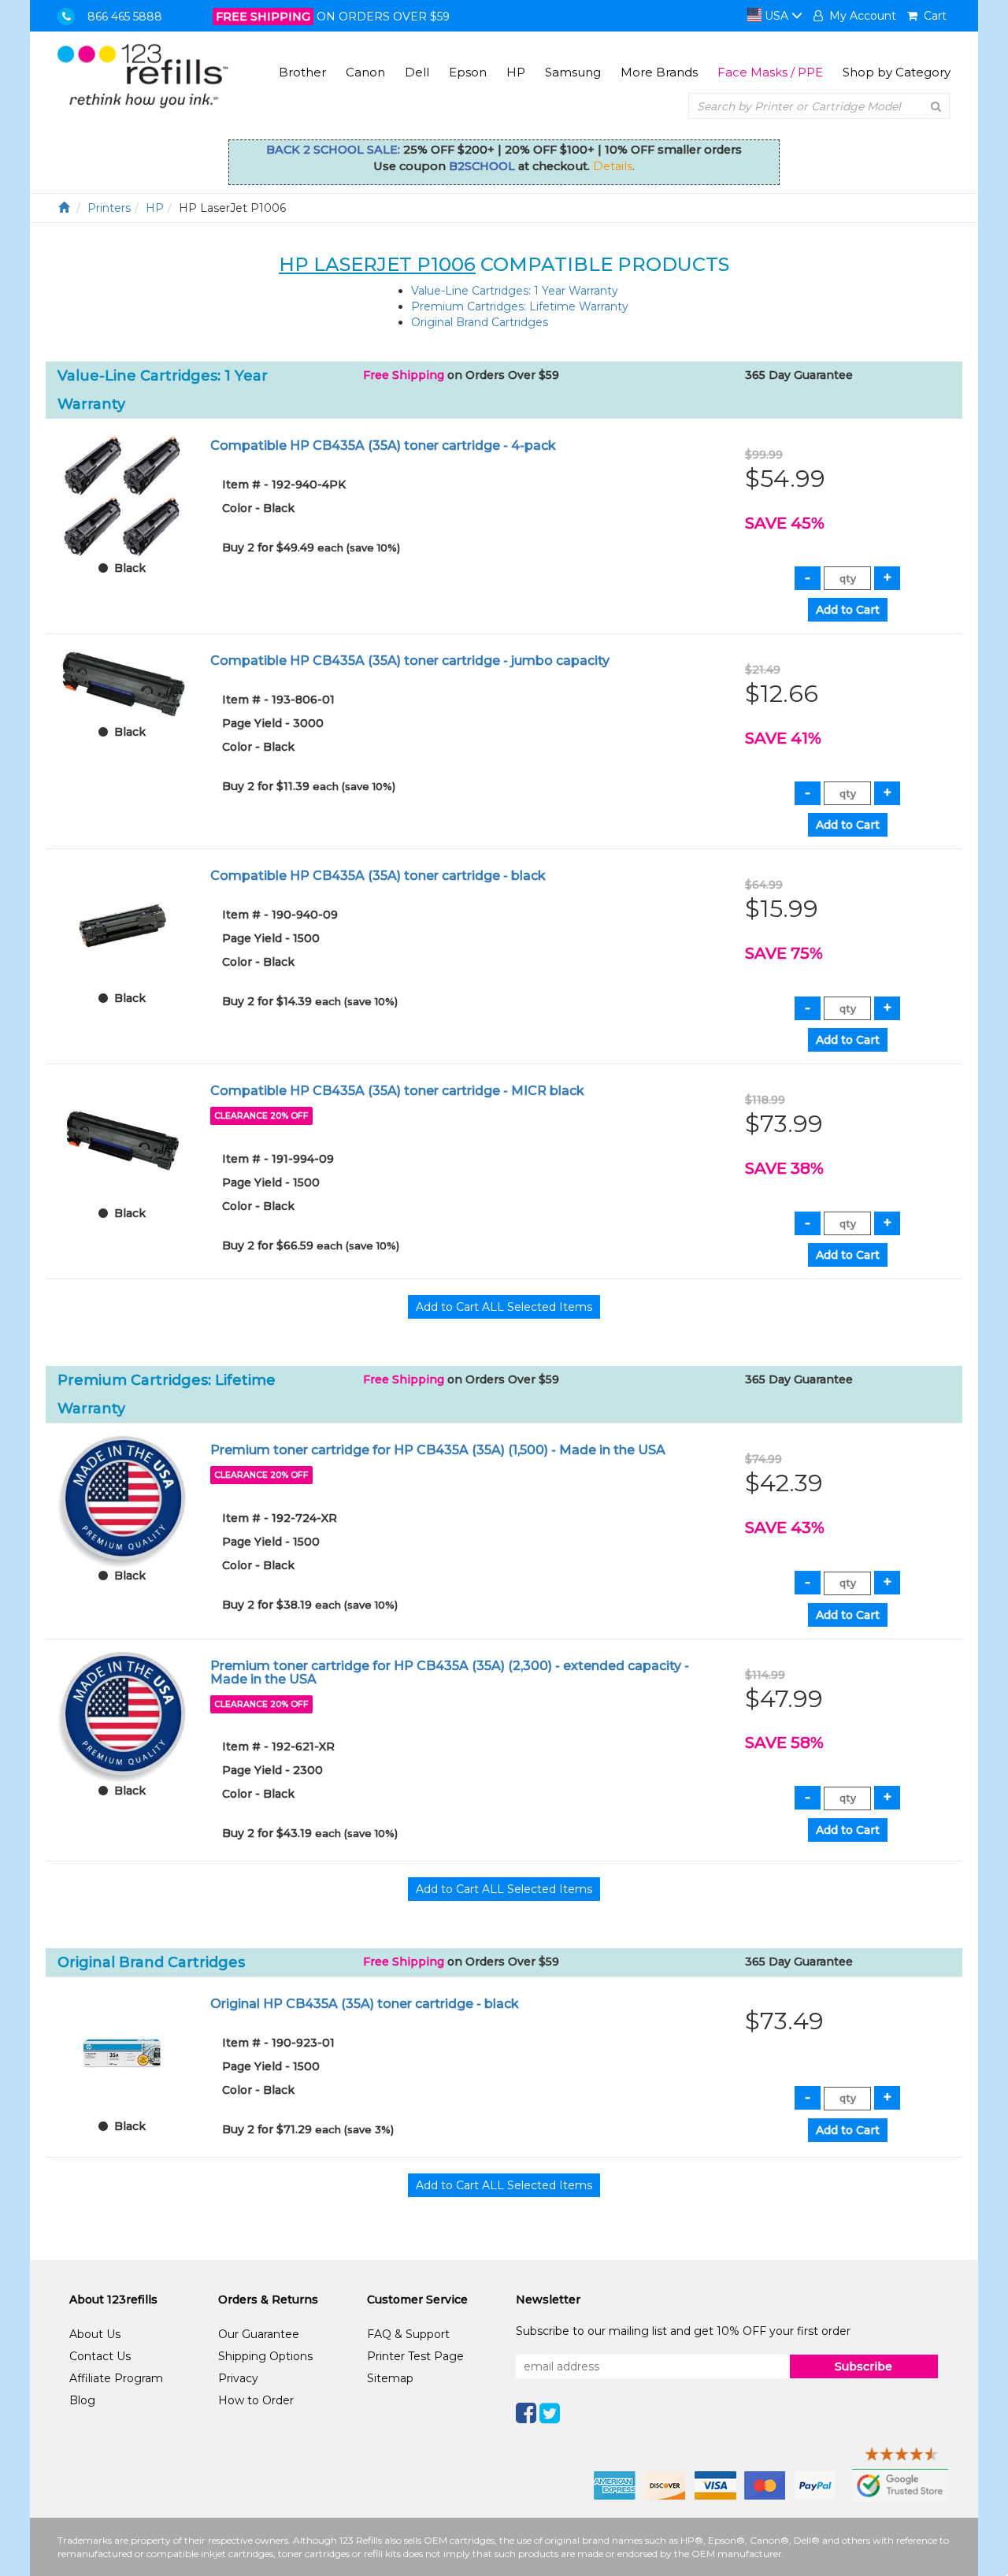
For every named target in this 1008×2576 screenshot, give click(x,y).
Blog (82, 2400)
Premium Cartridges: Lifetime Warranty (520, 306)
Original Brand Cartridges (480, 322)
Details (613, 166)
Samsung (573, 72)
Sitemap (390, 2378)
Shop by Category (897, 72)
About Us (95, 2334)
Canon (365, 72)
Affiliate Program (116, 2378)
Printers (109, 208)
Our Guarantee (259, 2334)
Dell (417, 72)
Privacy (238, 2378)
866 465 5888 (125, 17)
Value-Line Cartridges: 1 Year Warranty (515, 291)
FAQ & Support (408, 2334)
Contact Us (100, 2356)
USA (776, 16)
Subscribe (863, 2366)
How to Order (256, 2400)
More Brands (659, 72)
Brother (302, 72)
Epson (468, 72)
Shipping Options (265, 2356)
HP (516, 72)
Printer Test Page (415, 2356)
